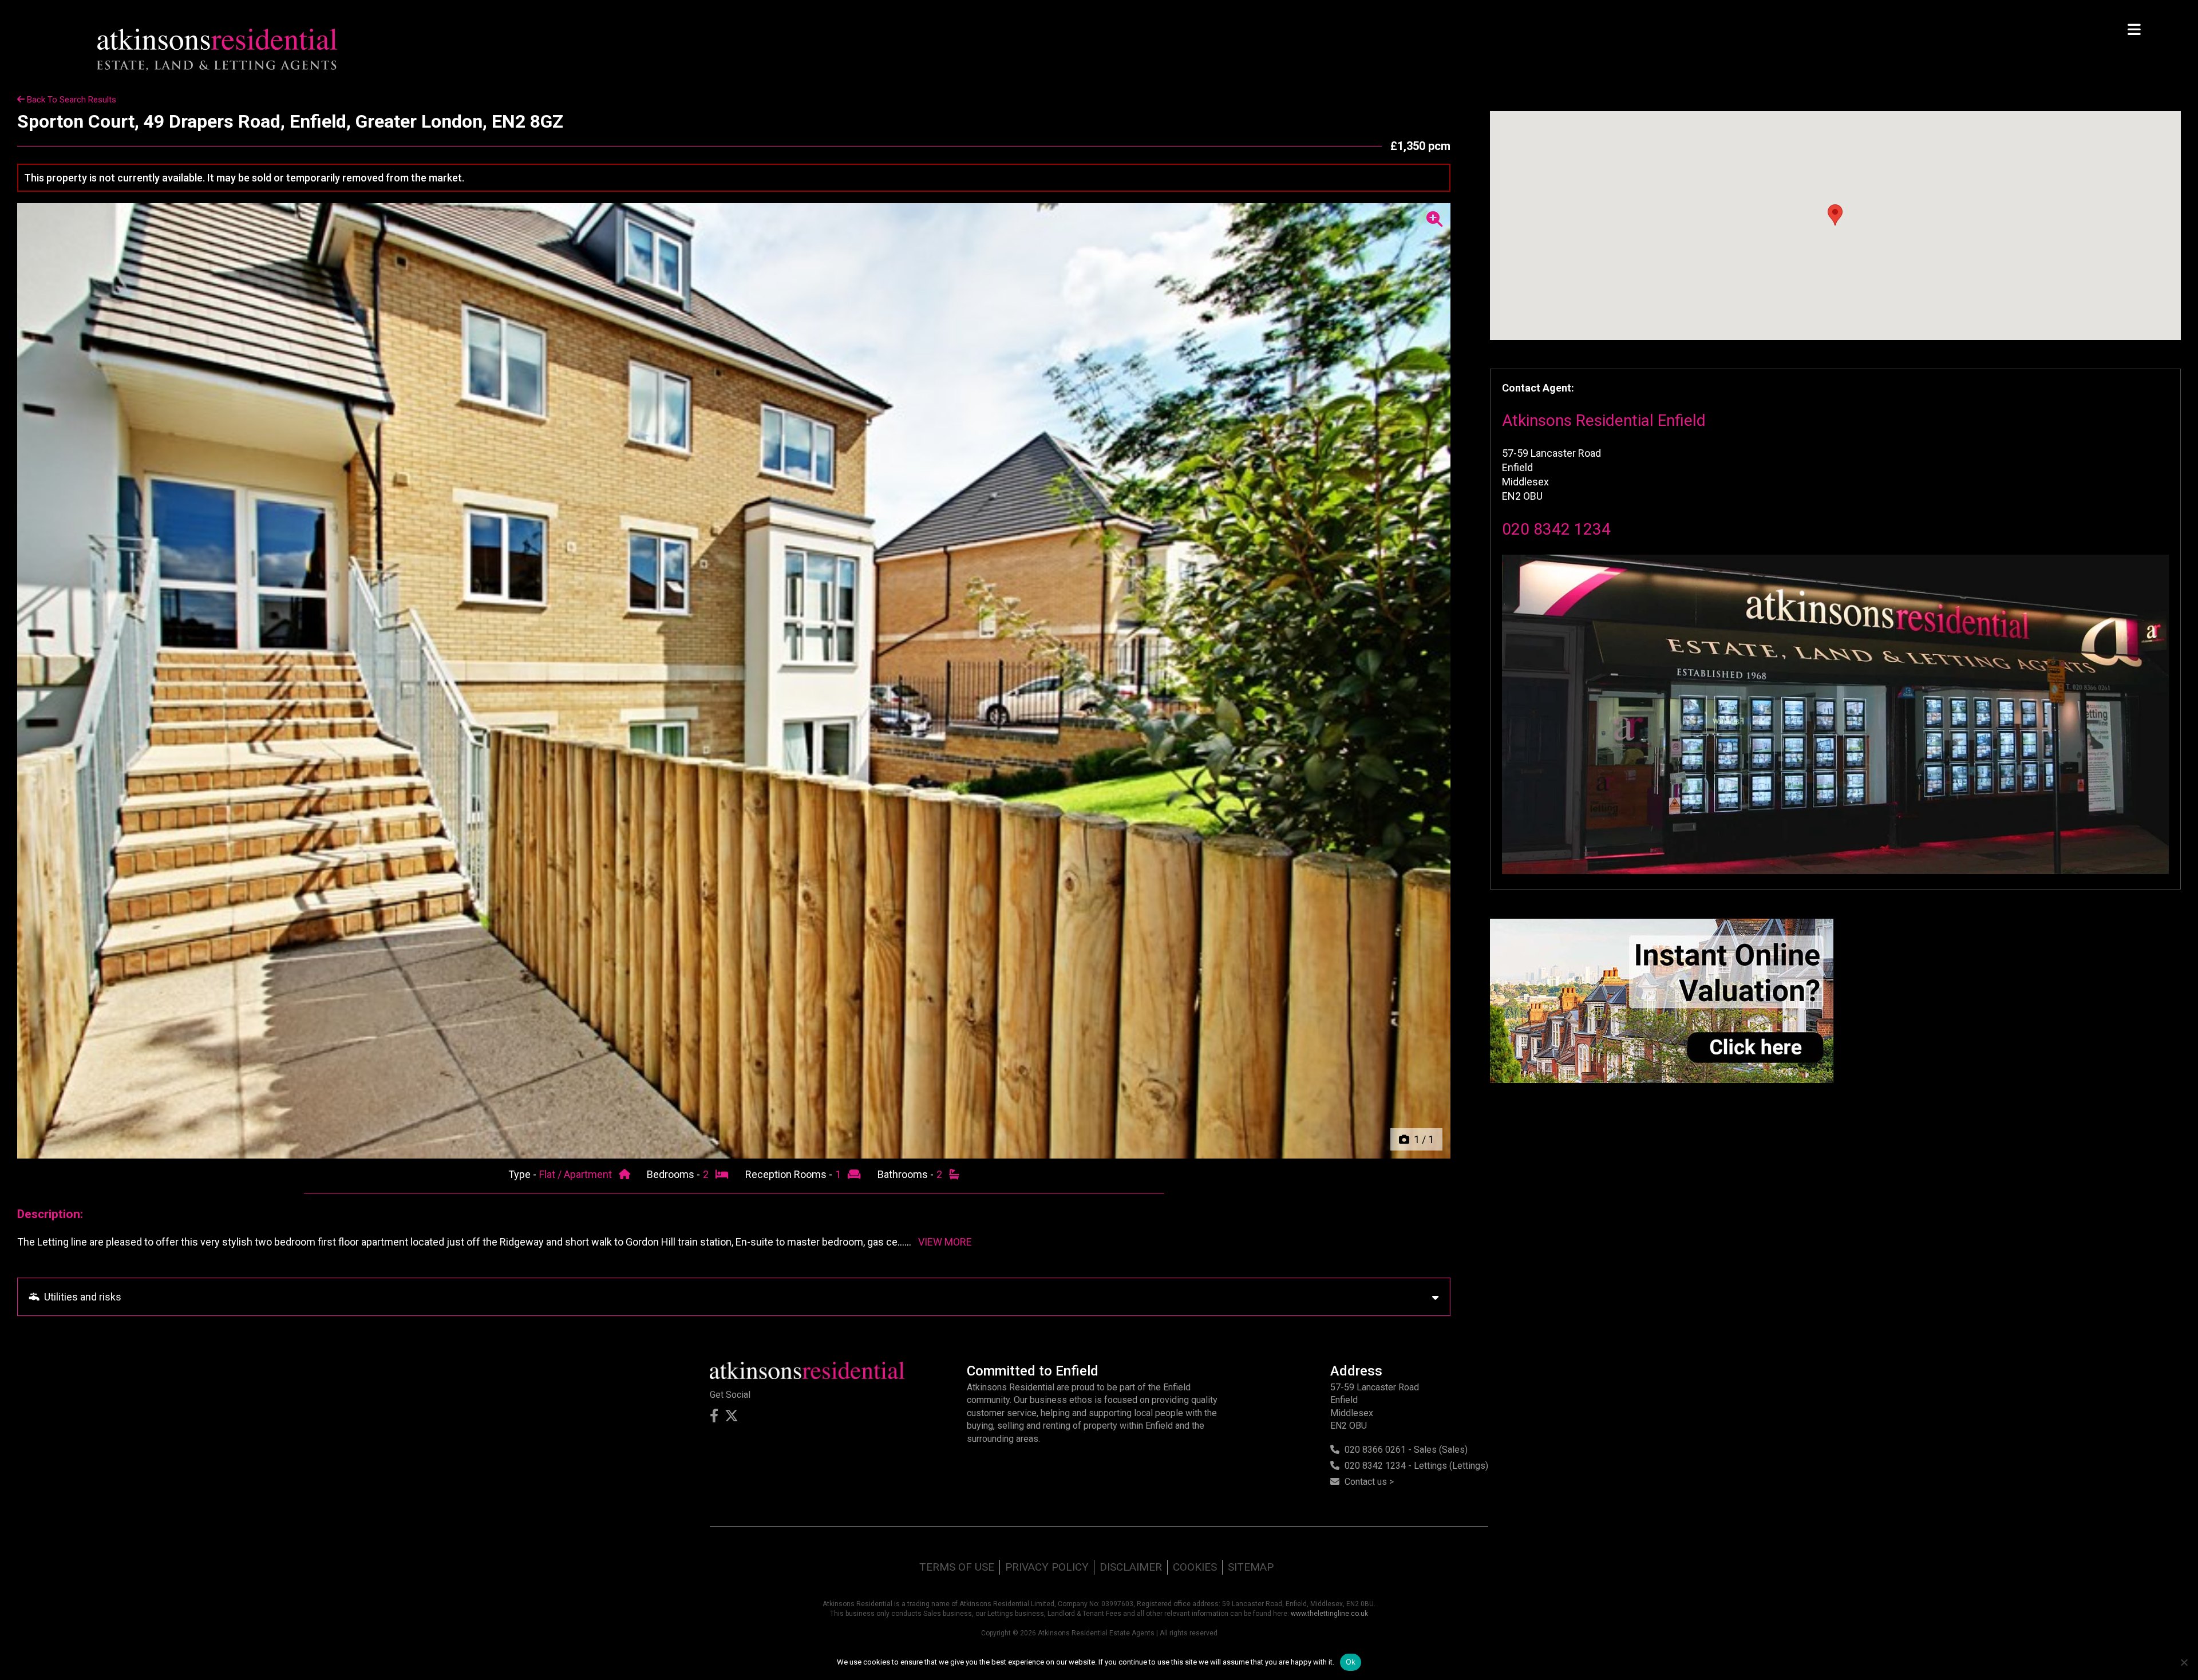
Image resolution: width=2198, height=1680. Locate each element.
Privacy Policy (1047, 1567)
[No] (2184, 1662)
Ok (1351, 1662)
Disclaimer (1131, 1567)
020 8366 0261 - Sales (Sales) (1406, 1450)
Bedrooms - (675, 1174)
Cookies (1195, 1567)
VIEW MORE (945, 1242)
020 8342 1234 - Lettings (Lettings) (1416, 1466)
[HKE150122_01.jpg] (734, 681)
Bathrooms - (907, 1174)
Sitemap (1251, 1567)
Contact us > (1369, 1482)
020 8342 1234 (1556, 529)
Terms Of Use (957, 1567)
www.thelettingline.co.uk (1329, 1614)
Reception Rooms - (790, 1174)
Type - (523, 1174)
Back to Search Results (70, 100)
